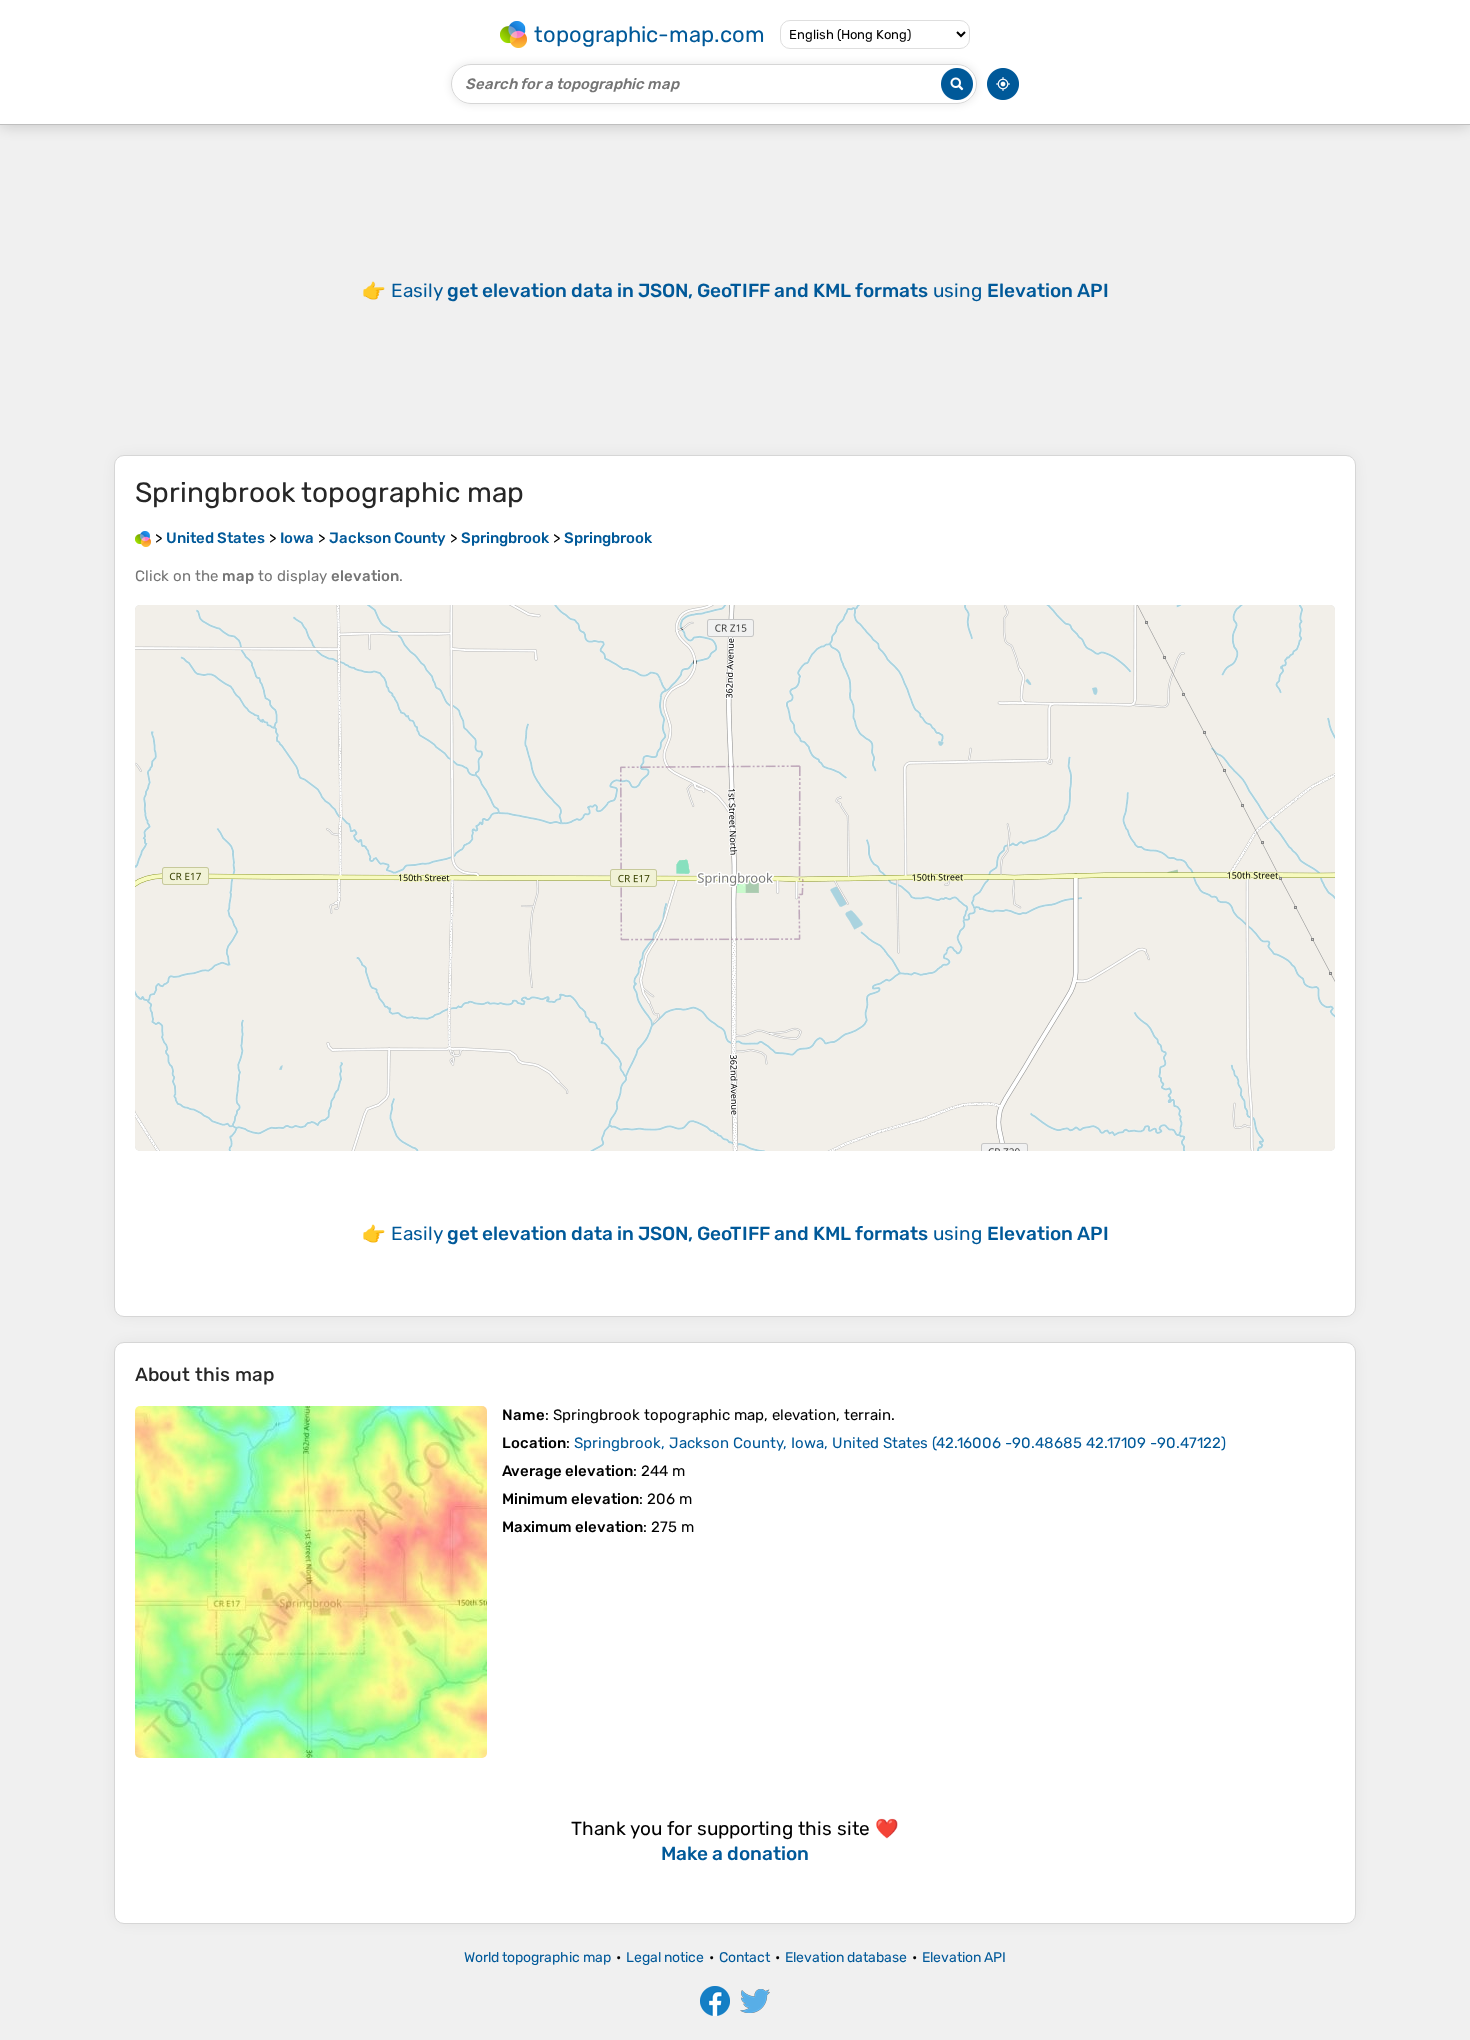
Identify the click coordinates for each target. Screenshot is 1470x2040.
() (900, 1443)
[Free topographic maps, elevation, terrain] (143, 538)
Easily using (750, 290)
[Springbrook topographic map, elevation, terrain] (311, 1582)
